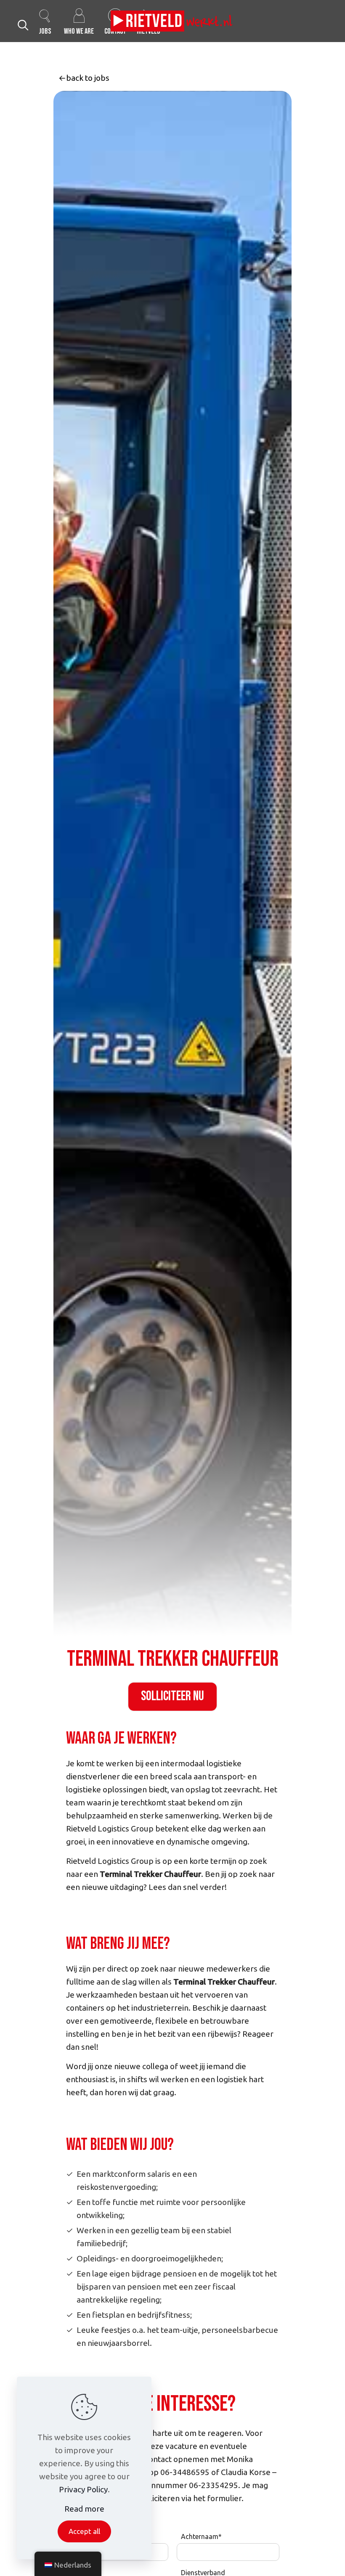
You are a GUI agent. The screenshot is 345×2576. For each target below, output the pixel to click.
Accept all (84, 2531)
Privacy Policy (83, 2489)
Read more (84, 2509)
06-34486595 (185, 2472)
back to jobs (88, 78)
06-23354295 (214, 2485)
